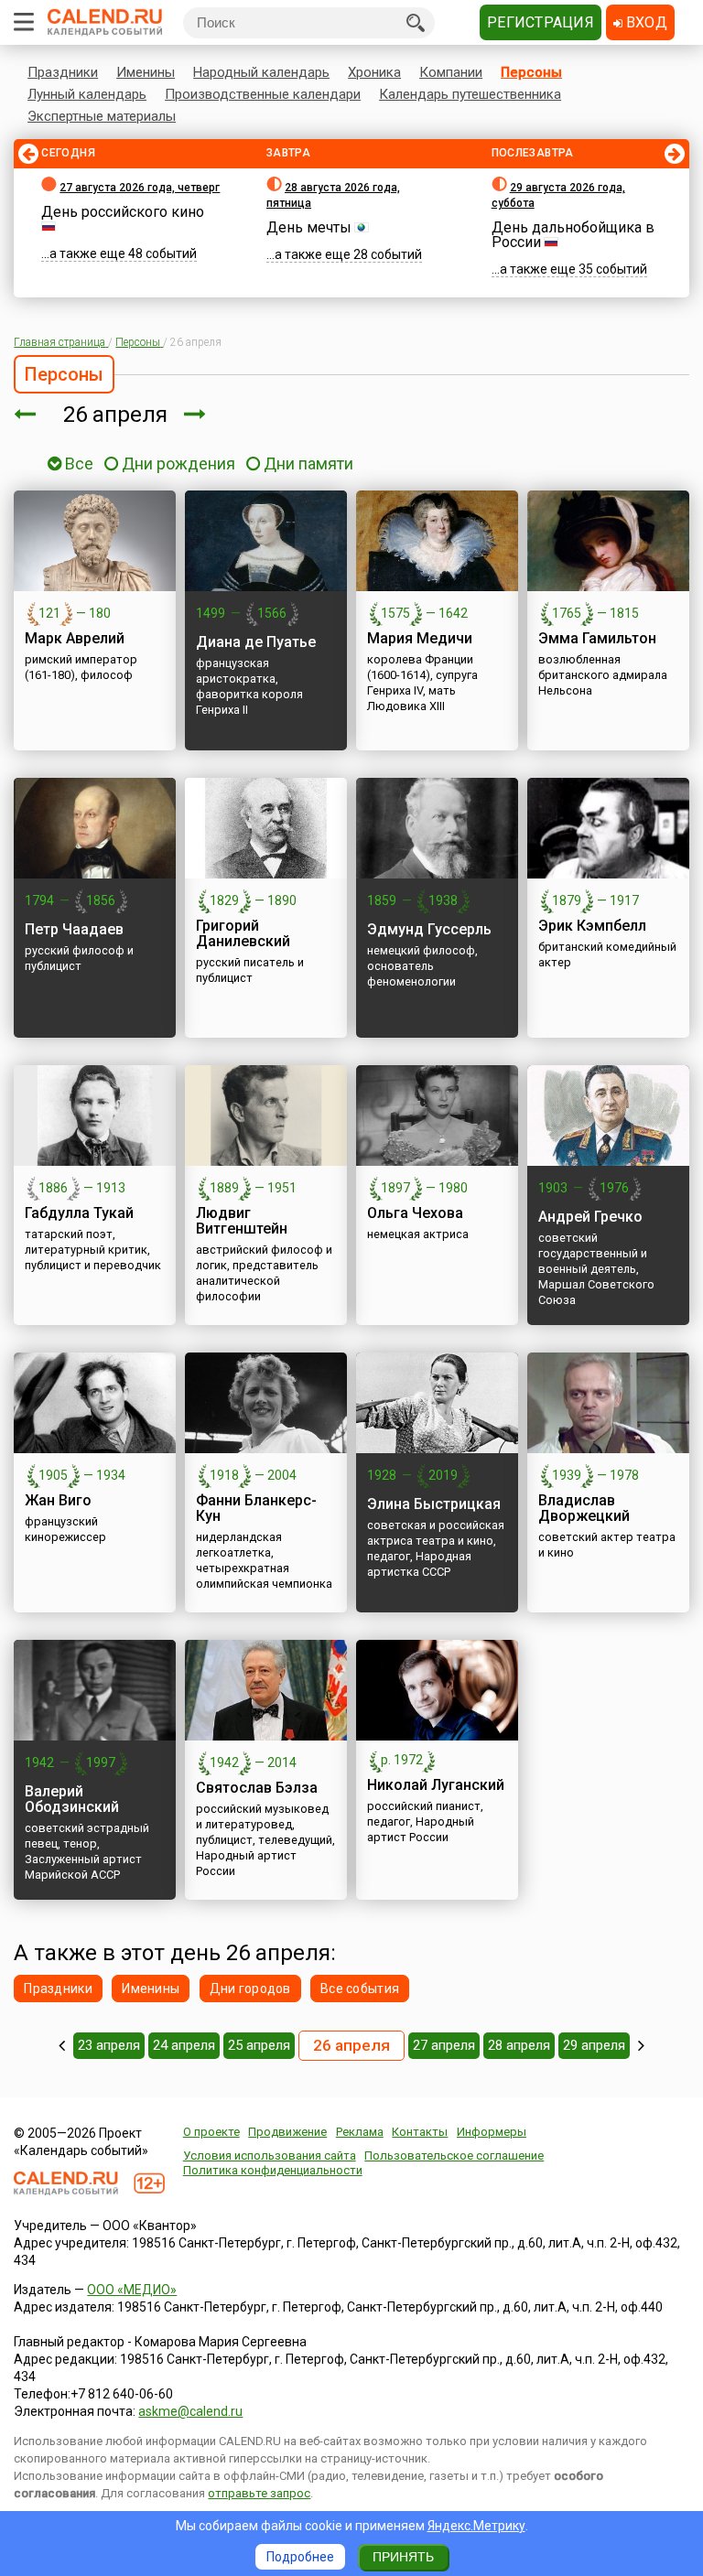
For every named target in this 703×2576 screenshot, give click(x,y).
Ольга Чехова (415, 1213)
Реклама (360, 2132)
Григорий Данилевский (243, 933)
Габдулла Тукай (79, 1213)
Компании (451, 72)
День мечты (309, 227)
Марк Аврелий (75, 638)
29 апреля (594, 2045)
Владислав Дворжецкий (584, 1508)
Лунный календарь (87, 94)
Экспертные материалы (102, 116)
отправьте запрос (259, 2493)
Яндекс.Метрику (476, 2526)
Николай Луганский (436, 1785)
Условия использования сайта (270, 2156)
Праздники (63, 72)
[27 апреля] (195, 415)
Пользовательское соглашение (454, 2156)
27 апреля (444, 2045)
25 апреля (259, 2045)
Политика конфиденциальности (273, 2170)
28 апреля (519, 2045)
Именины (146, 72)
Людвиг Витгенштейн (242, 1221)
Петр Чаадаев (74, 929)
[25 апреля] (25, 415)
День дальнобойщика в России (573, 235)
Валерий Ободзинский (72, 1799)
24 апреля (184, 2045)
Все (77, 463)
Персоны (531, 72)
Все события (360, 1989)
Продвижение (287, 2132)
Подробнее (300, 2557)
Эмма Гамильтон (597, 638)
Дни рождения (178, 463)
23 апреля (109, 2045)
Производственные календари (263, 94)
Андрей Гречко (590, 1217)
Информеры (492, 2132)
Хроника (374, 72)
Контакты (420, 2132)
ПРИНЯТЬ (403, 2557)
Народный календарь (261, 72)
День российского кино (123, 212)
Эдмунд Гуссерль (429, 929)
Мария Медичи (420, 638)
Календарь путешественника (470, 94)
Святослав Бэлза (257, 1788)
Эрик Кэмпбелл (592, 926)
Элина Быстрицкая (434, 1504)
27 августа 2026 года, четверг (140, 188)
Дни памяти (308, 463)
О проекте (211, 2132)
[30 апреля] (641, 2045)
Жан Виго (58, 1500)
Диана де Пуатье (256, 642)
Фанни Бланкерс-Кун (256, 1508)
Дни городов (250, 1989)
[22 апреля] (62, 2045)
